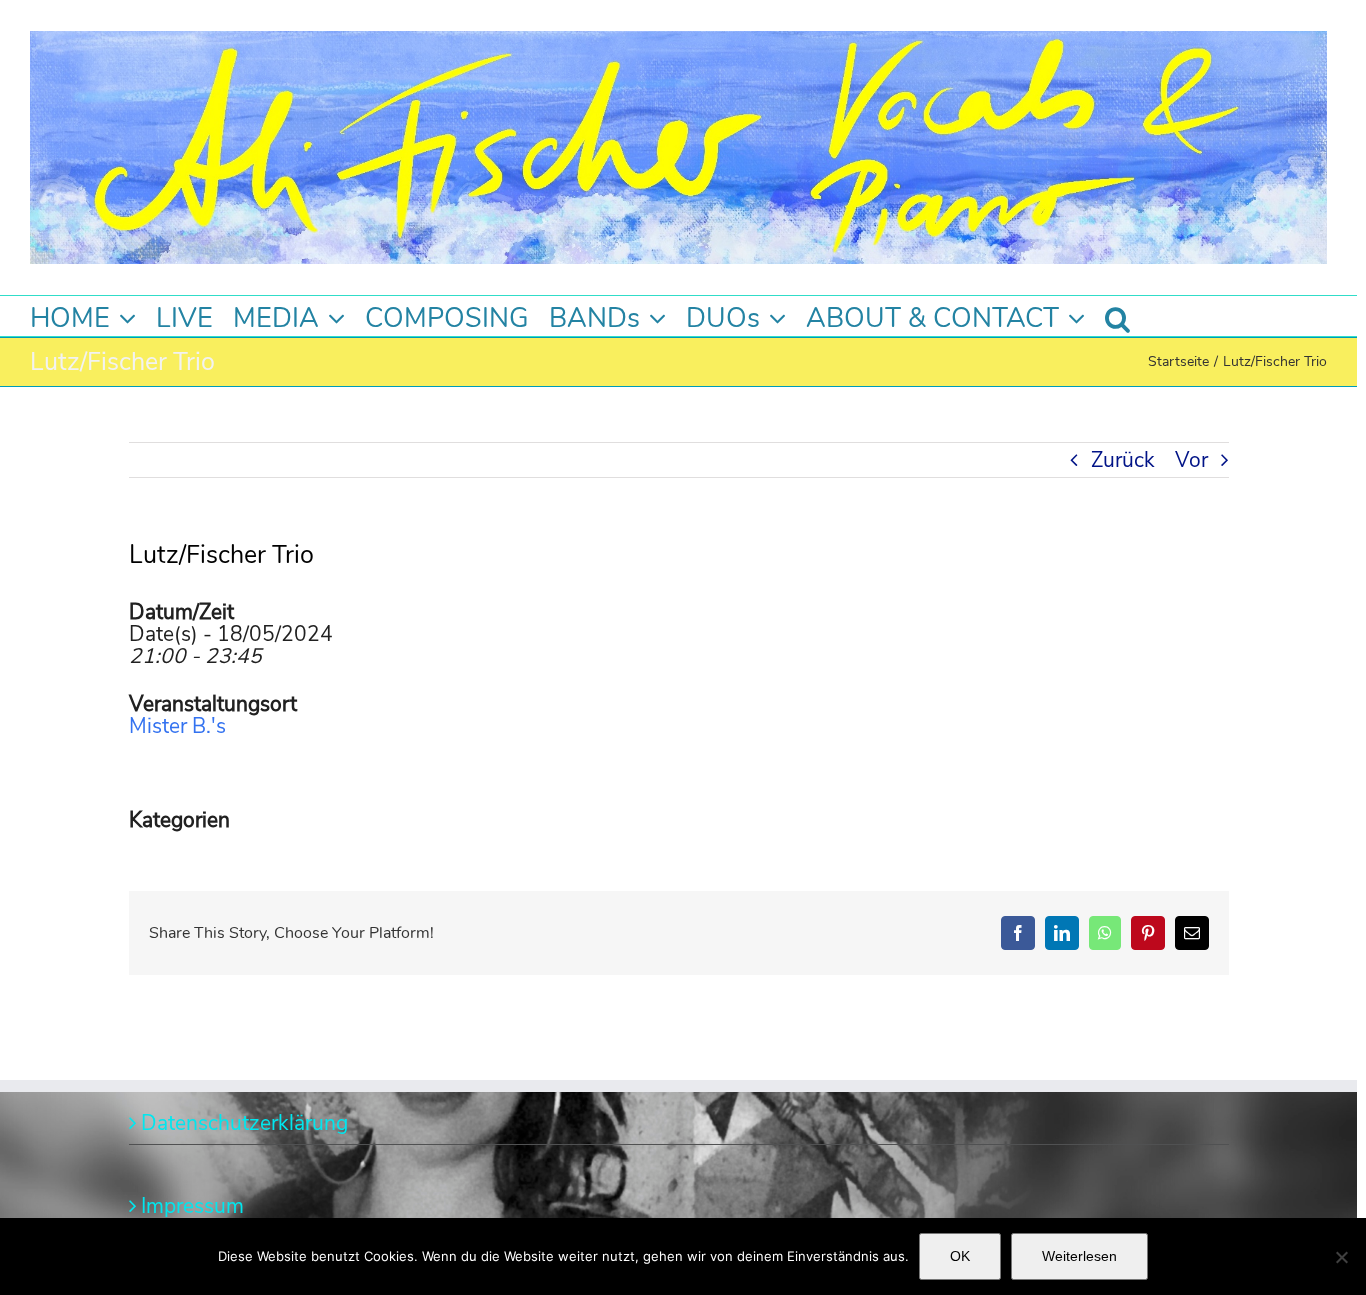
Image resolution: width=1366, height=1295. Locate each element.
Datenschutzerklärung (244, 1123)
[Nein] (1341, 1257)
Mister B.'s (177, 726)
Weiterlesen (1079, 1256)
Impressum (192, 1206)
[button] (1117, 316)
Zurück (1123, 460)
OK (960, 1256)
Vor (1191, 460)
